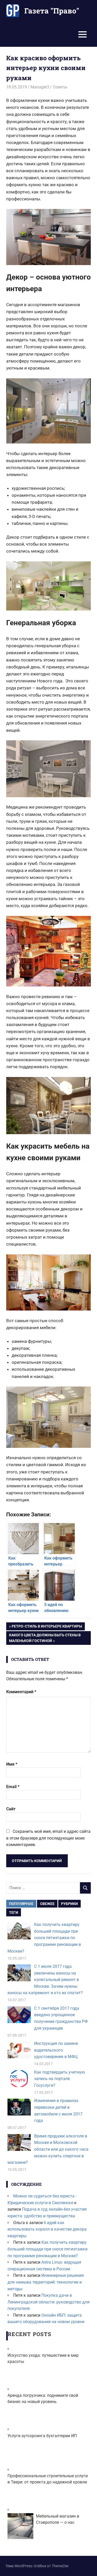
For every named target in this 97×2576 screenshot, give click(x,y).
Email (13, 1787)
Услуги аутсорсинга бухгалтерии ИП (42, 2436)
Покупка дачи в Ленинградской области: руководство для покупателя (48, 2302)
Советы (60, 87)
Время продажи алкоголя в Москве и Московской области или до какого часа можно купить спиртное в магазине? (48, 2149)
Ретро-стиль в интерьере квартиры (47, 1627)
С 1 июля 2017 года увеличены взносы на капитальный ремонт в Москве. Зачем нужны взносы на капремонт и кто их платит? (45, 1980)
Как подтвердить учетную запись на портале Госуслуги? (59, 2079)
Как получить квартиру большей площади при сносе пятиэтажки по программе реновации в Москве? (44, 1938)
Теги (14, 1912)
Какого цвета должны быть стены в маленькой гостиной (45, 1638)
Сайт (11, 1809)
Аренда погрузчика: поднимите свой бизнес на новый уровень (43, 2398)
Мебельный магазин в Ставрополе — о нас (58, 2519)
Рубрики (69, 1904)
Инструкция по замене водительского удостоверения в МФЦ (56, 2050)
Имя (12, 1764)
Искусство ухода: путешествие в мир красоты (43, 2358)
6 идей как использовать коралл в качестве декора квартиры (47, 2229)
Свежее (47, 1904)
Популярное (21, 1904)
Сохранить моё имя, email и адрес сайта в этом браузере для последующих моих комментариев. (48, 1838)
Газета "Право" (52, 11)
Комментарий (21, 1692)
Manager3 (40, 87)
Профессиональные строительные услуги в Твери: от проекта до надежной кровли (48, 2479)
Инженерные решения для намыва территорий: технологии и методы (46, 2282)
